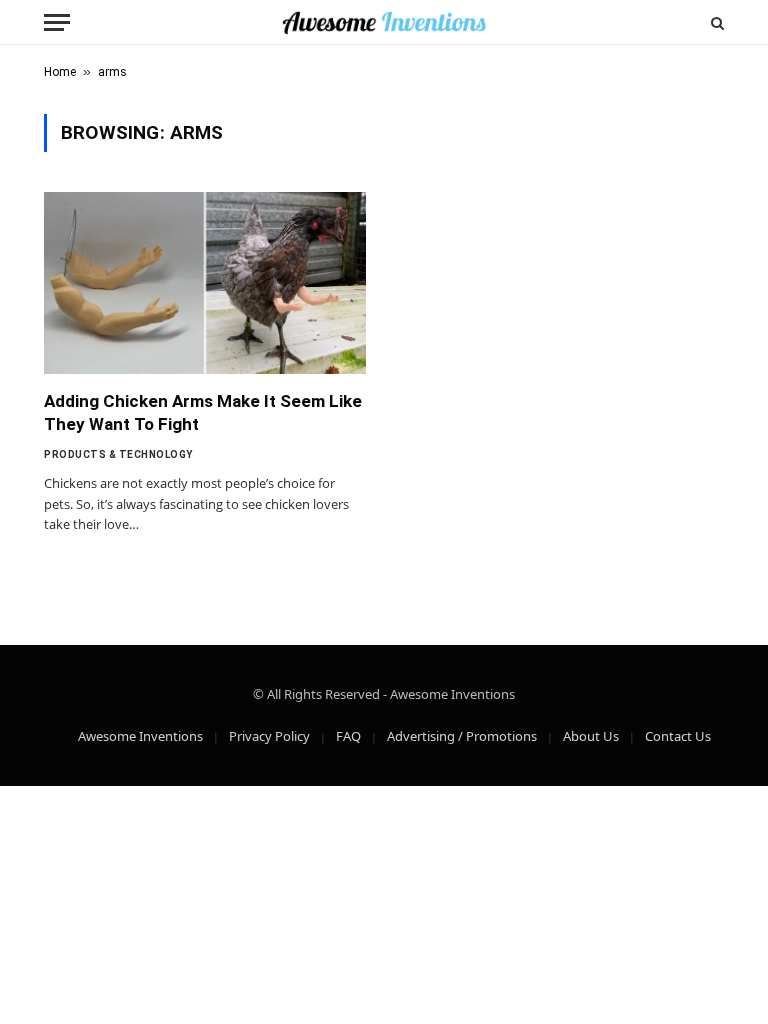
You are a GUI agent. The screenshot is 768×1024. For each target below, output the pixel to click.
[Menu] (57, 22)
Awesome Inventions (140, 736)
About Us (591, 736)
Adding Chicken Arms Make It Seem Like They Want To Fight (203, 412)
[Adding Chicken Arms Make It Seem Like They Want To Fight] (205, 282)
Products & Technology (118, 454)
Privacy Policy (269, 736)
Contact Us (678, 736)
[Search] (715, 22)
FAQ (348, 736)
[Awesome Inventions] (383, 22)
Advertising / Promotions (462, 736)
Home (60, 72)
